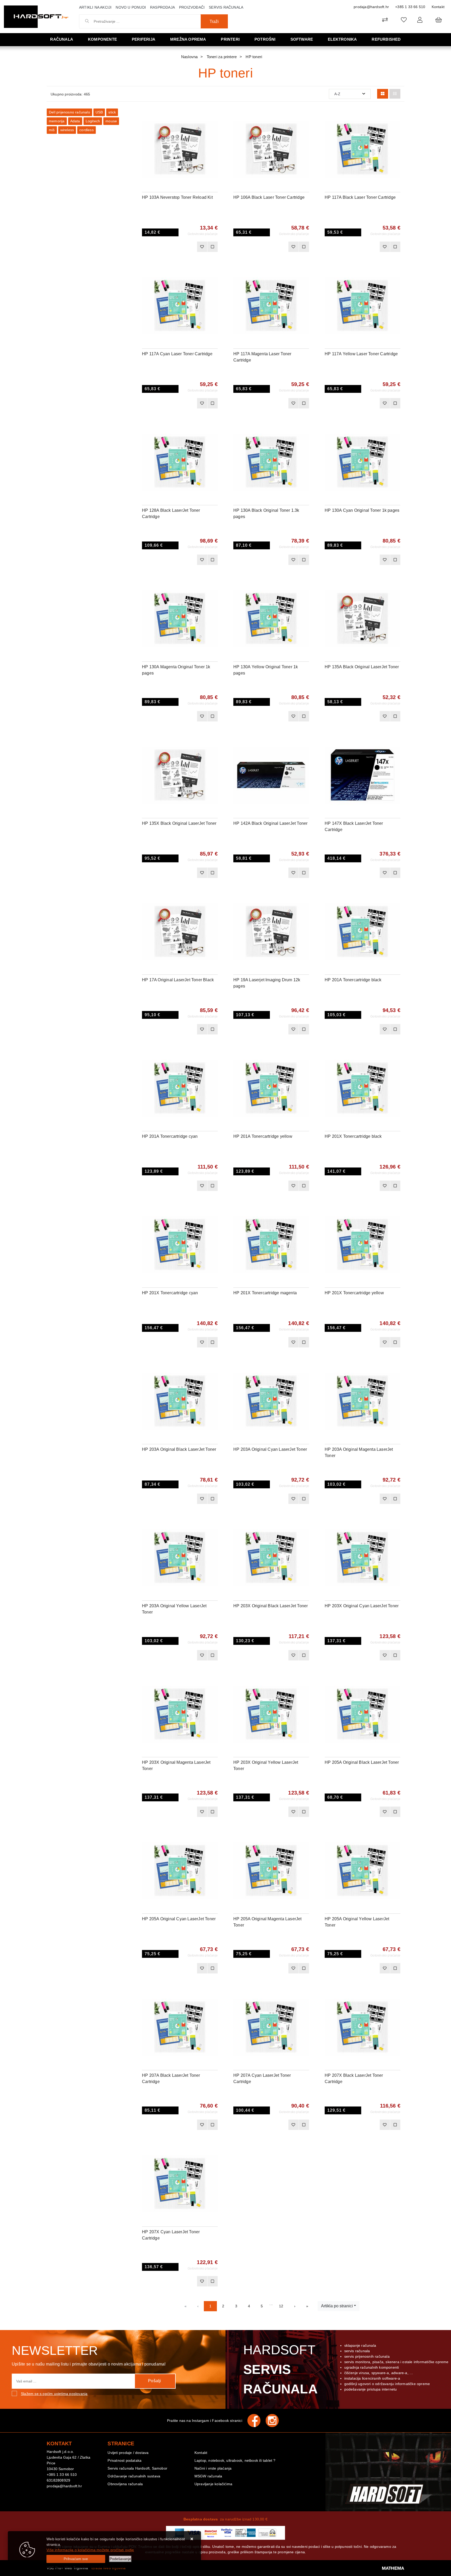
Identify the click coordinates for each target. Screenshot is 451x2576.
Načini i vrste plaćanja (213, 2468)
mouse (111, 121)
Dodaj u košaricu (173, 247)
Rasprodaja (162, 7)
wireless (67, 130)
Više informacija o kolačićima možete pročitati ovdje (90, 2550)
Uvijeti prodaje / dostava (128, 2453)
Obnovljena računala (125, 2484)
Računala (62, 39)
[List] (395, 94)
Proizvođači (192, 7)
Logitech (93, 121)
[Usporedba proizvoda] (212, 247)
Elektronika (342, 39)
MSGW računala (208, 2476)
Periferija (144, 39)
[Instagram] (275, 2421)
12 (281, 2306)
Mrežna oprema (188, 39)
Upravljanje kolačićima (213, 2484)
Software (302, 39)
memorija (57, 121)
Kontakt (438, 7)
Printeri (230, 39)
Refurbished (386, 39)
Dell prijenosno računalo (69, 112)
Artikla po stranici (337, 2306)
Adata (75, 121)
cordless (87, 130)
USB (99, 112)
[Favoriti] (202, 247)
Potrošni (265, 39)
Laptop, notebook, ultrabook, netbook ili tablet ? (235, 2460)
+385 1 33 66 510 (410, 7)
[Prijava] (420, 20)
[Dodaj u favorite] (214, 129)
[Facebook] (257, 2421)
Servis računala (226, 7)
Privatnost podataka (124, 2460)
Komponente (102, 39)
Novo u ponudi (131, 7)
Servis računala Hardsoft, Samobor (137, 2468)
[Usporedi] (214, 116)
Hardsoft (280, 2369)
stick (112, 112)
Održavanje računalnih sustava (134, 2476)
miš (52, 130)
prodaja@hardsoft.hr (371, 7)
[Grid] (383, 94)
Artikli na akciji (95, 7)
